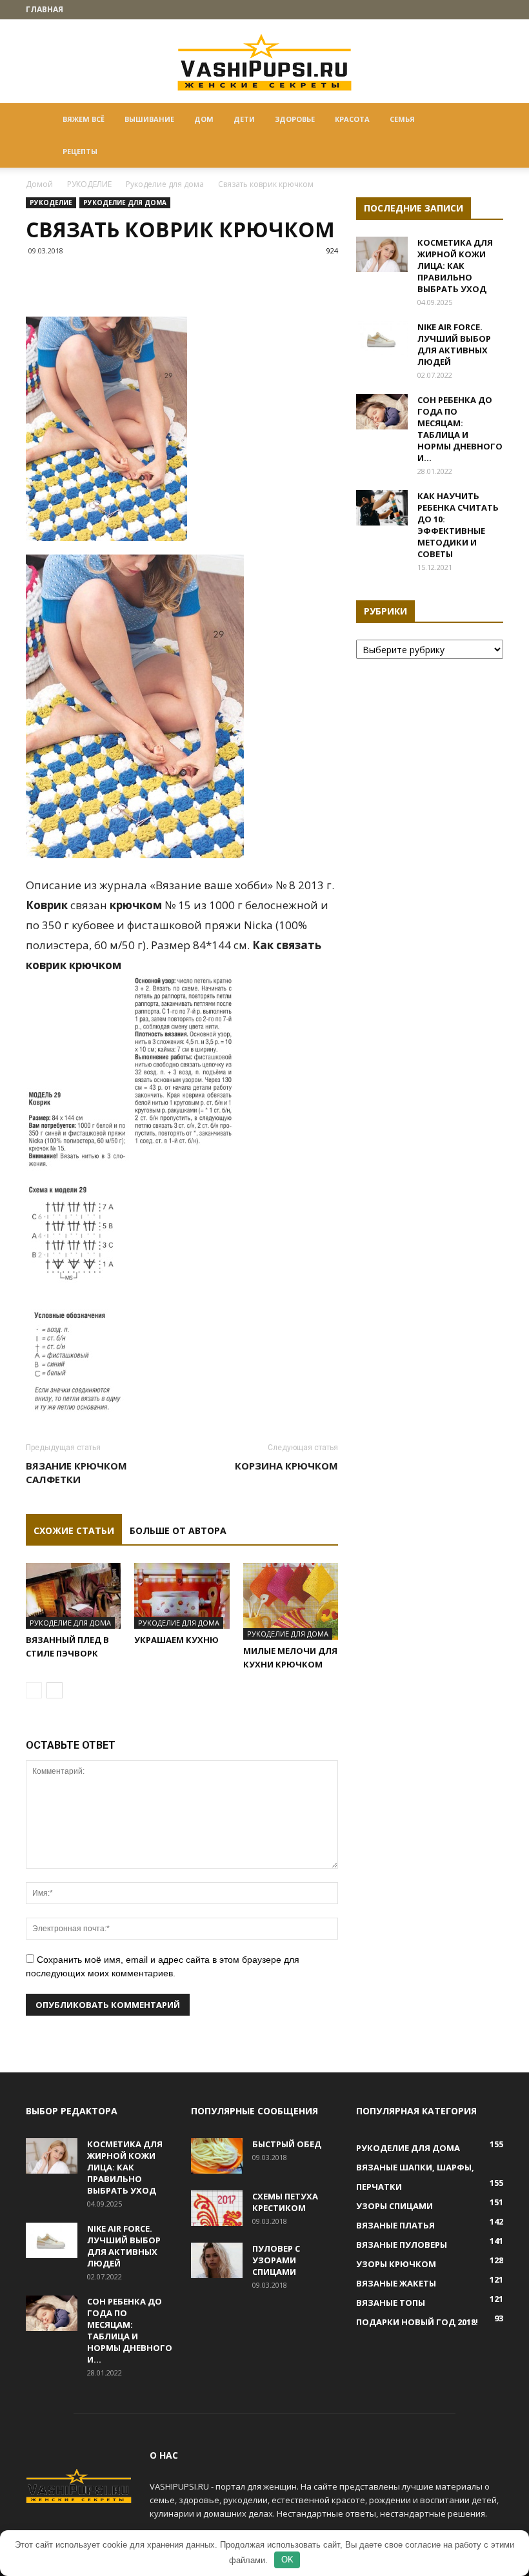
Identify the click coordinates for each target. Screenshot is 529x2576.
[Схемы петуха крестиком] (217, 2208)
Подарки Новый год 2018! (417, 2322)
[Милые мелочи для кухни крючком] (291, 1601)
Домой (39, 184)
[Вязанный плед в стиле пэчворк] (73, 1596)
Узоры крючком (396, 2264)
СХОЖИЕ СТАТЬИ (74, 1530)
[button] (488, 120)
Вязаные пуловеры (402, 2245)
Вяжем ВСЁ (84, 119)
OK (287, 2560)
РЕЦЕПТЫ (80, 151)
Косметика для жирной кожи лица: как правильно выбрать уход (455, 266)
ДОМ (204, 119)
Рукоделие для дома (165, 184)
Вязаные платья (395, 2225)
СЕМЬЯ (402, 119)
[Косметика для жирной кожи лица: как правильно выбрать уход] (382, 254)
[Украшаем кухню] (182, 1596)
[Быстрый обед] (217, 2156)
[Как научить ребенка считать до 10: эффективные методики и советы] (382, 508)
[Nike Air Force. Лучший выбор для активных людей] (382, 339)
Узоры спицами (394, 2206)
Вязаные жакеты (396, 2283)
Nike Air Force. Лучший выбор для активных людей (454, 344)
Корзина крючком (286, 1466)
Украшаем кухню (176, 1640)
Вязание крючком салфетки (76, 1472)
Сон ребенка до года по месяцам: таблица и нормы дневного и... (460, 429)
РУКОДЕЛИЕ (89, 184)
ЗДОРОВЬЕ (295, 119)
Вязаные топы (391, 2303)
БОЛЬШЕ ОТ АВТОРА (178, 1530)
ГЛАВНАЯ (45, 9)
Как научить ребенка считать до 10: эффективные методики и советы (458, 525)
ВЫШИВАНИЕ (149, 119)
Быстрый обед (287, 2144)
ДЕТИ (244, 119)
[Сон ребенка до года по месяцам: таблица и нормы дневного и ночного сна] (382, 412)
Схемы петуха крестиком (285, 2202)
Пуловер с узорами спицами (276, 2260)
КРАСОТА (352, 119)
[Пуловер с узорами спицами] (217, 2260)
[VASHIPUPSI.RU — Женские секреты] (264, 62)
